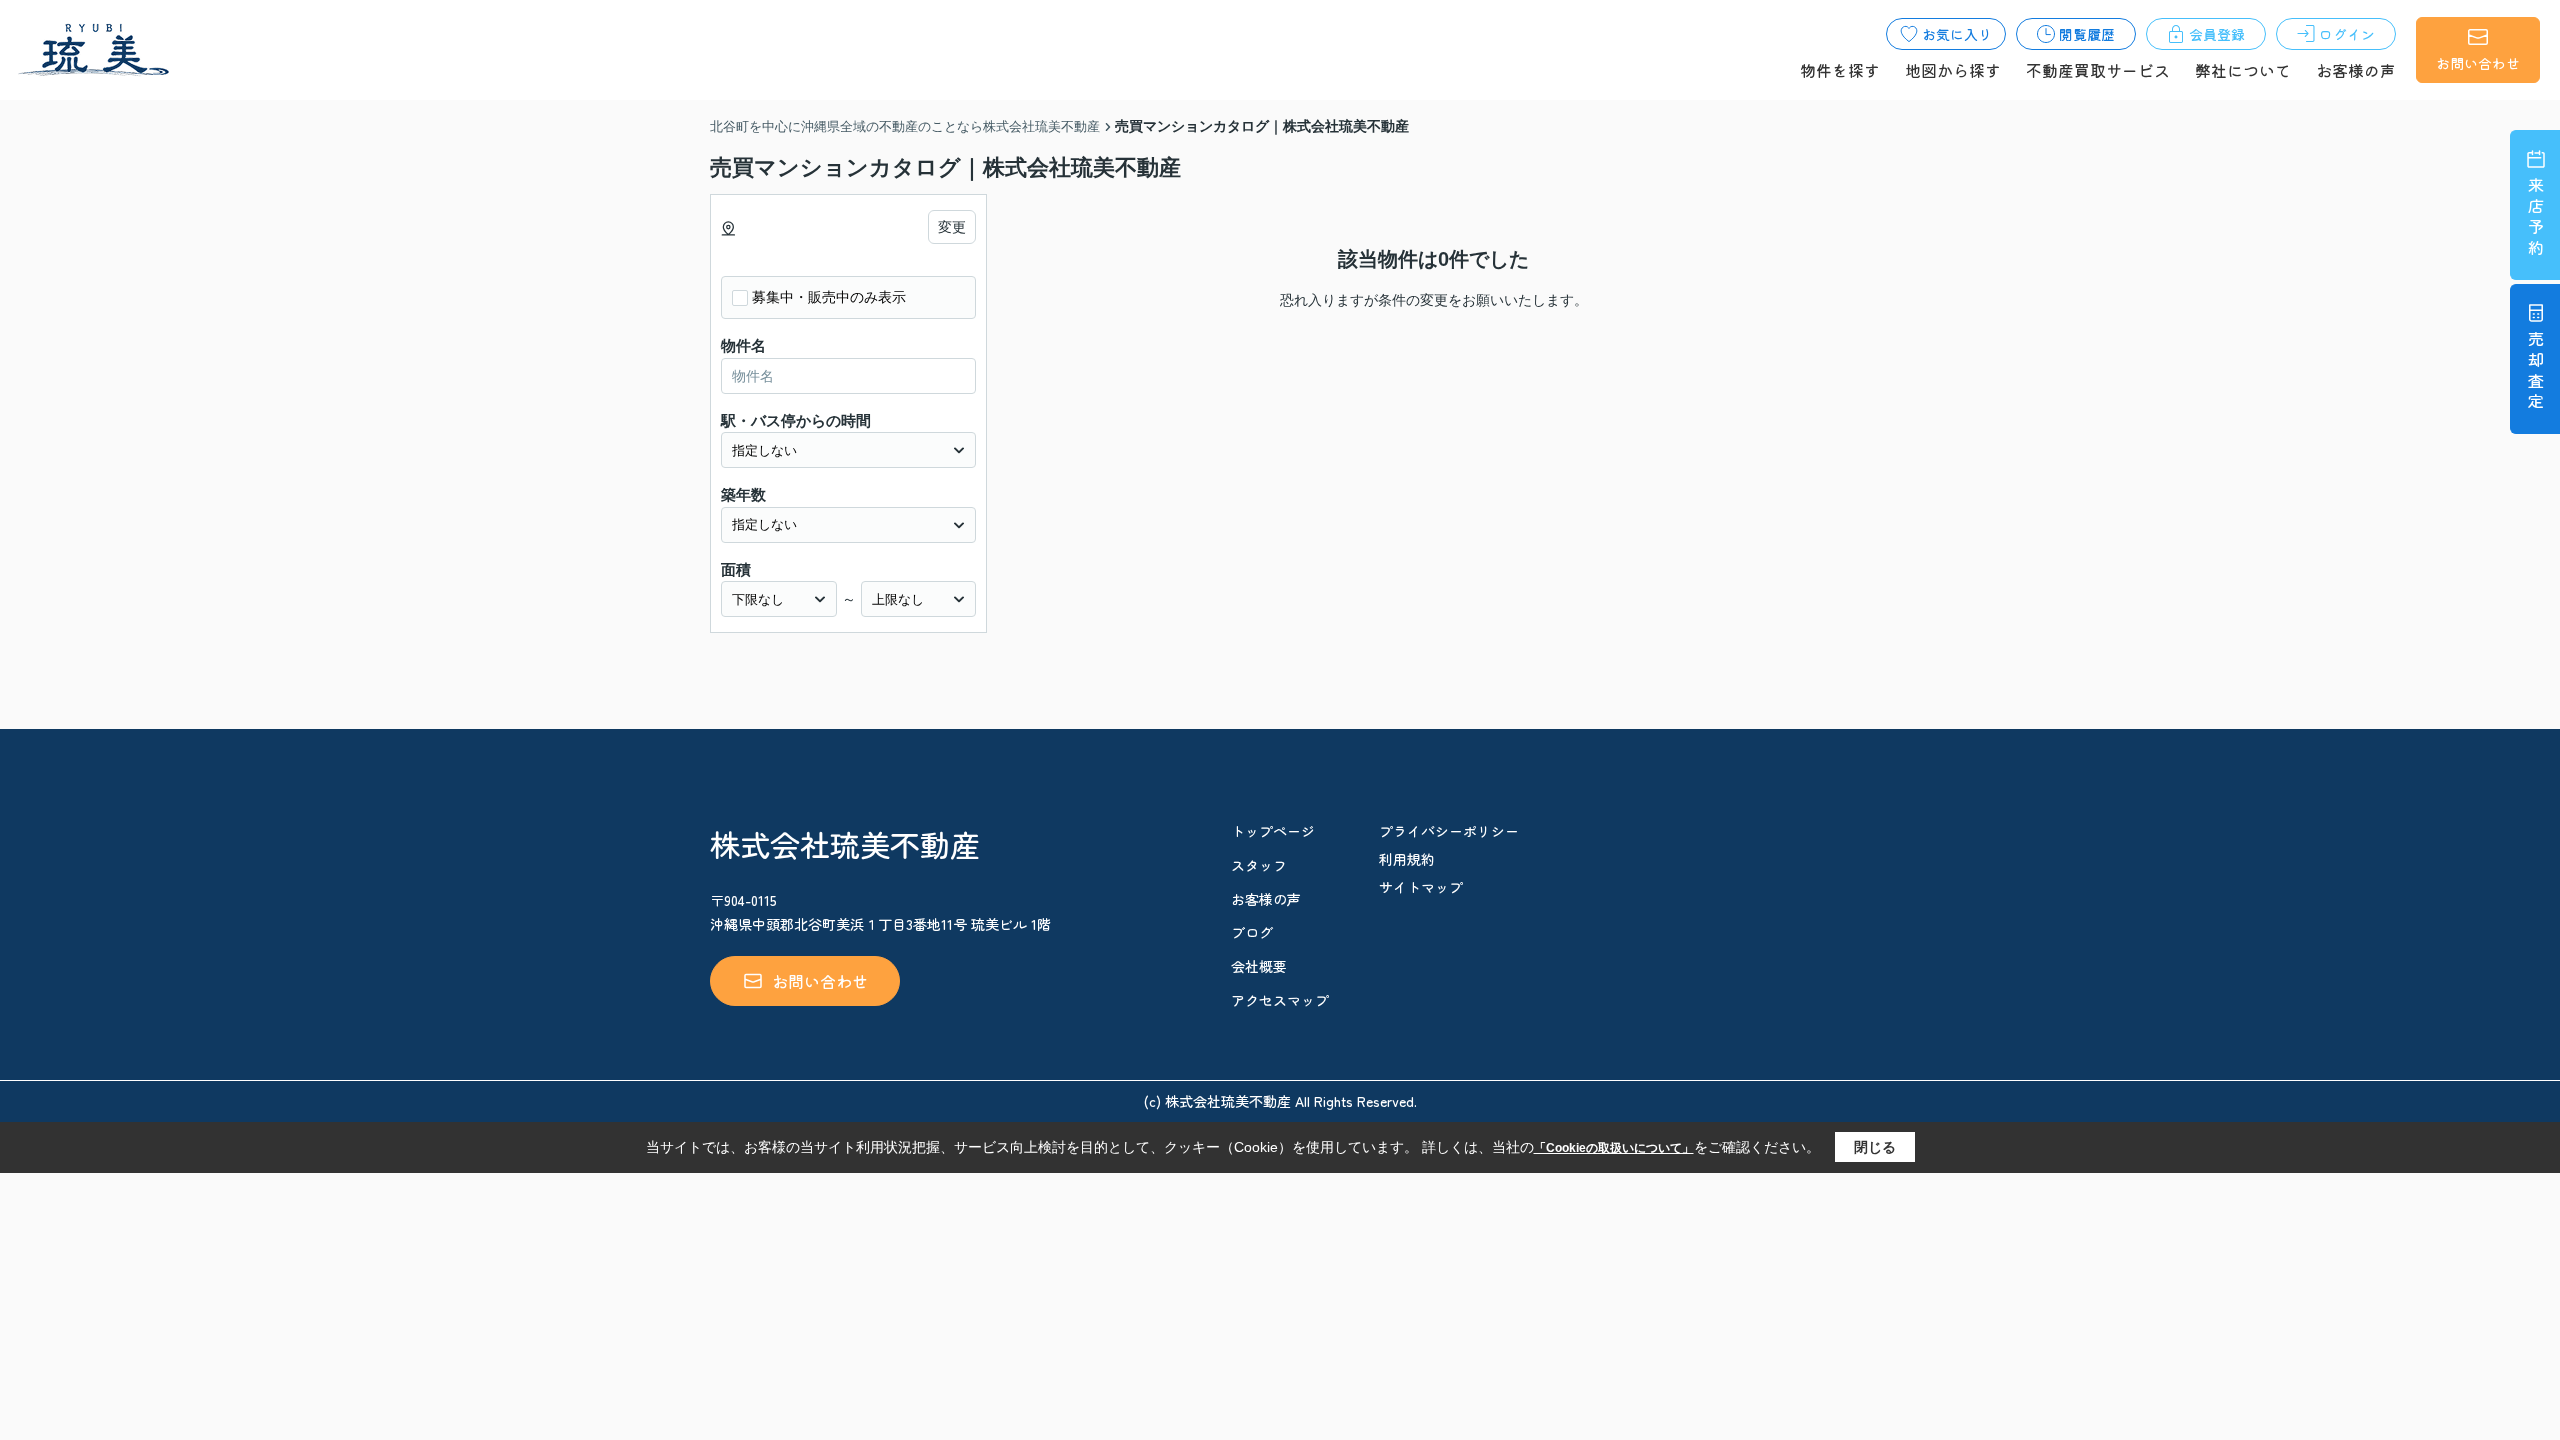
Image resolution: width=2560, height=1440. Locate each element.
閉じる (1875, 1147)
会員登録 (2217, 34)
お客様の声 (2356, 70)
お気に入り (1957, 34)
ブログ (1252, 932)
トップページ (1273, 831)
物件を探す (1840, 70)
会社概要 (1259, 966)
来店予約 (2536, 218)
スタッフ (1259, 865)
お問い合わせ (2478, 63)
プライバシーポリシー (1449, 831)
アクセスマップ (1280, 1000)
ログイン (2347, 34)
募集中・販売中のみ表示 (829, 297)
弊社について (2243, 70)
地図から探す (1953, 70)
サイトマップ (1421, 887)
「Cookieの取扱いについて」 (1614, 1148)
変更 (952, 227)
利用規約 (1407, 859)
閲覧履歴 (2087, 34)
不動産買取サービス (2098, 70)
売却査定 (2536, 372)
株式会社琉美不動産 (845, 844)
